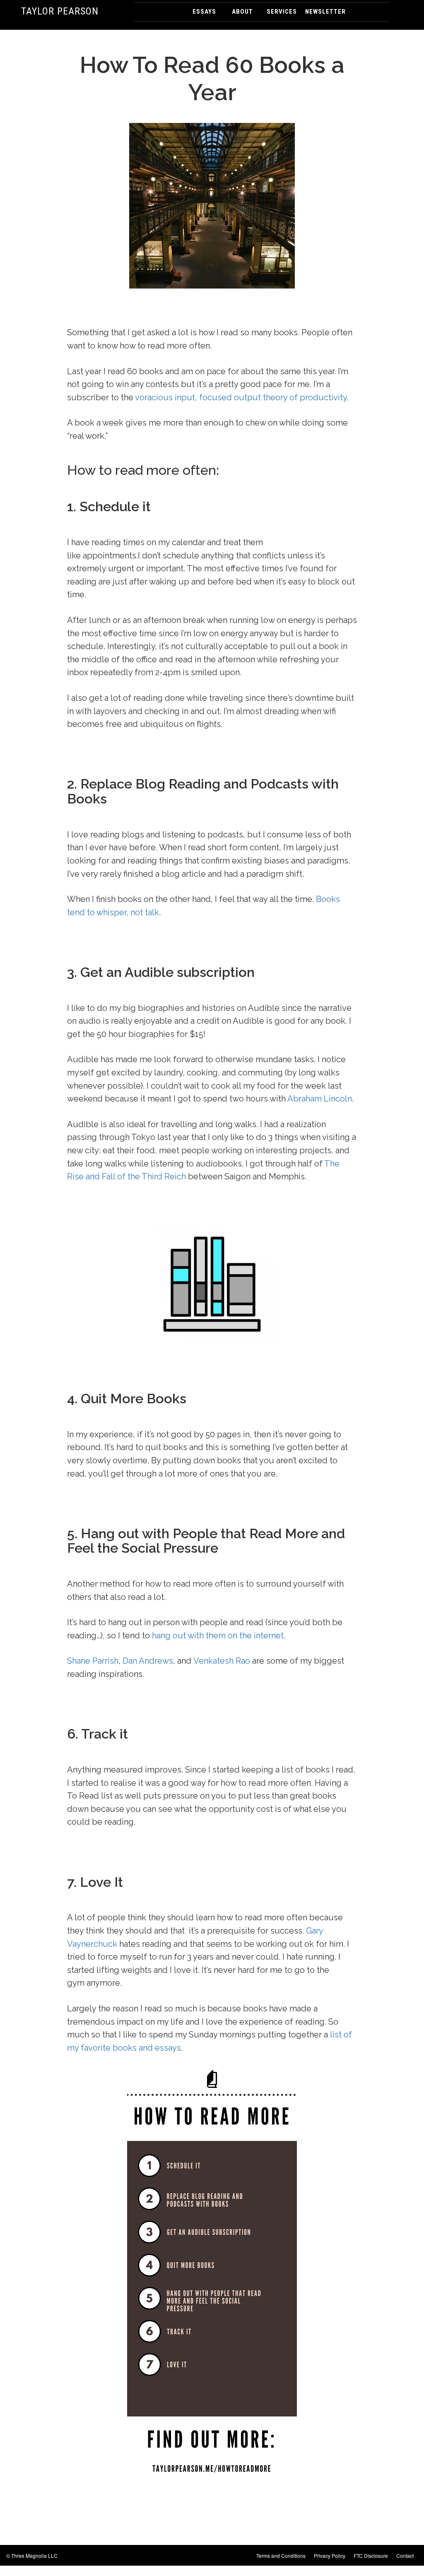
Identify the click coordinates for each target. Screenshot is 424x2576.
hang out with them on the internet (218, 1636)
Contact (405, 2556)
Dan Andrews (148, 1661)
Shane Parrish (93, 1661)
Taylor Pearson (60, 11)
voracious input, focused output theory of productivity (241, 397)
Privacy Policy (330, 2556)
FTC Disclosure (371, 2556)
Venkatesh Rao (222, 1661)
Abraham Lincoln (320, 1099)
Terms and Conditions (281, 2556)
